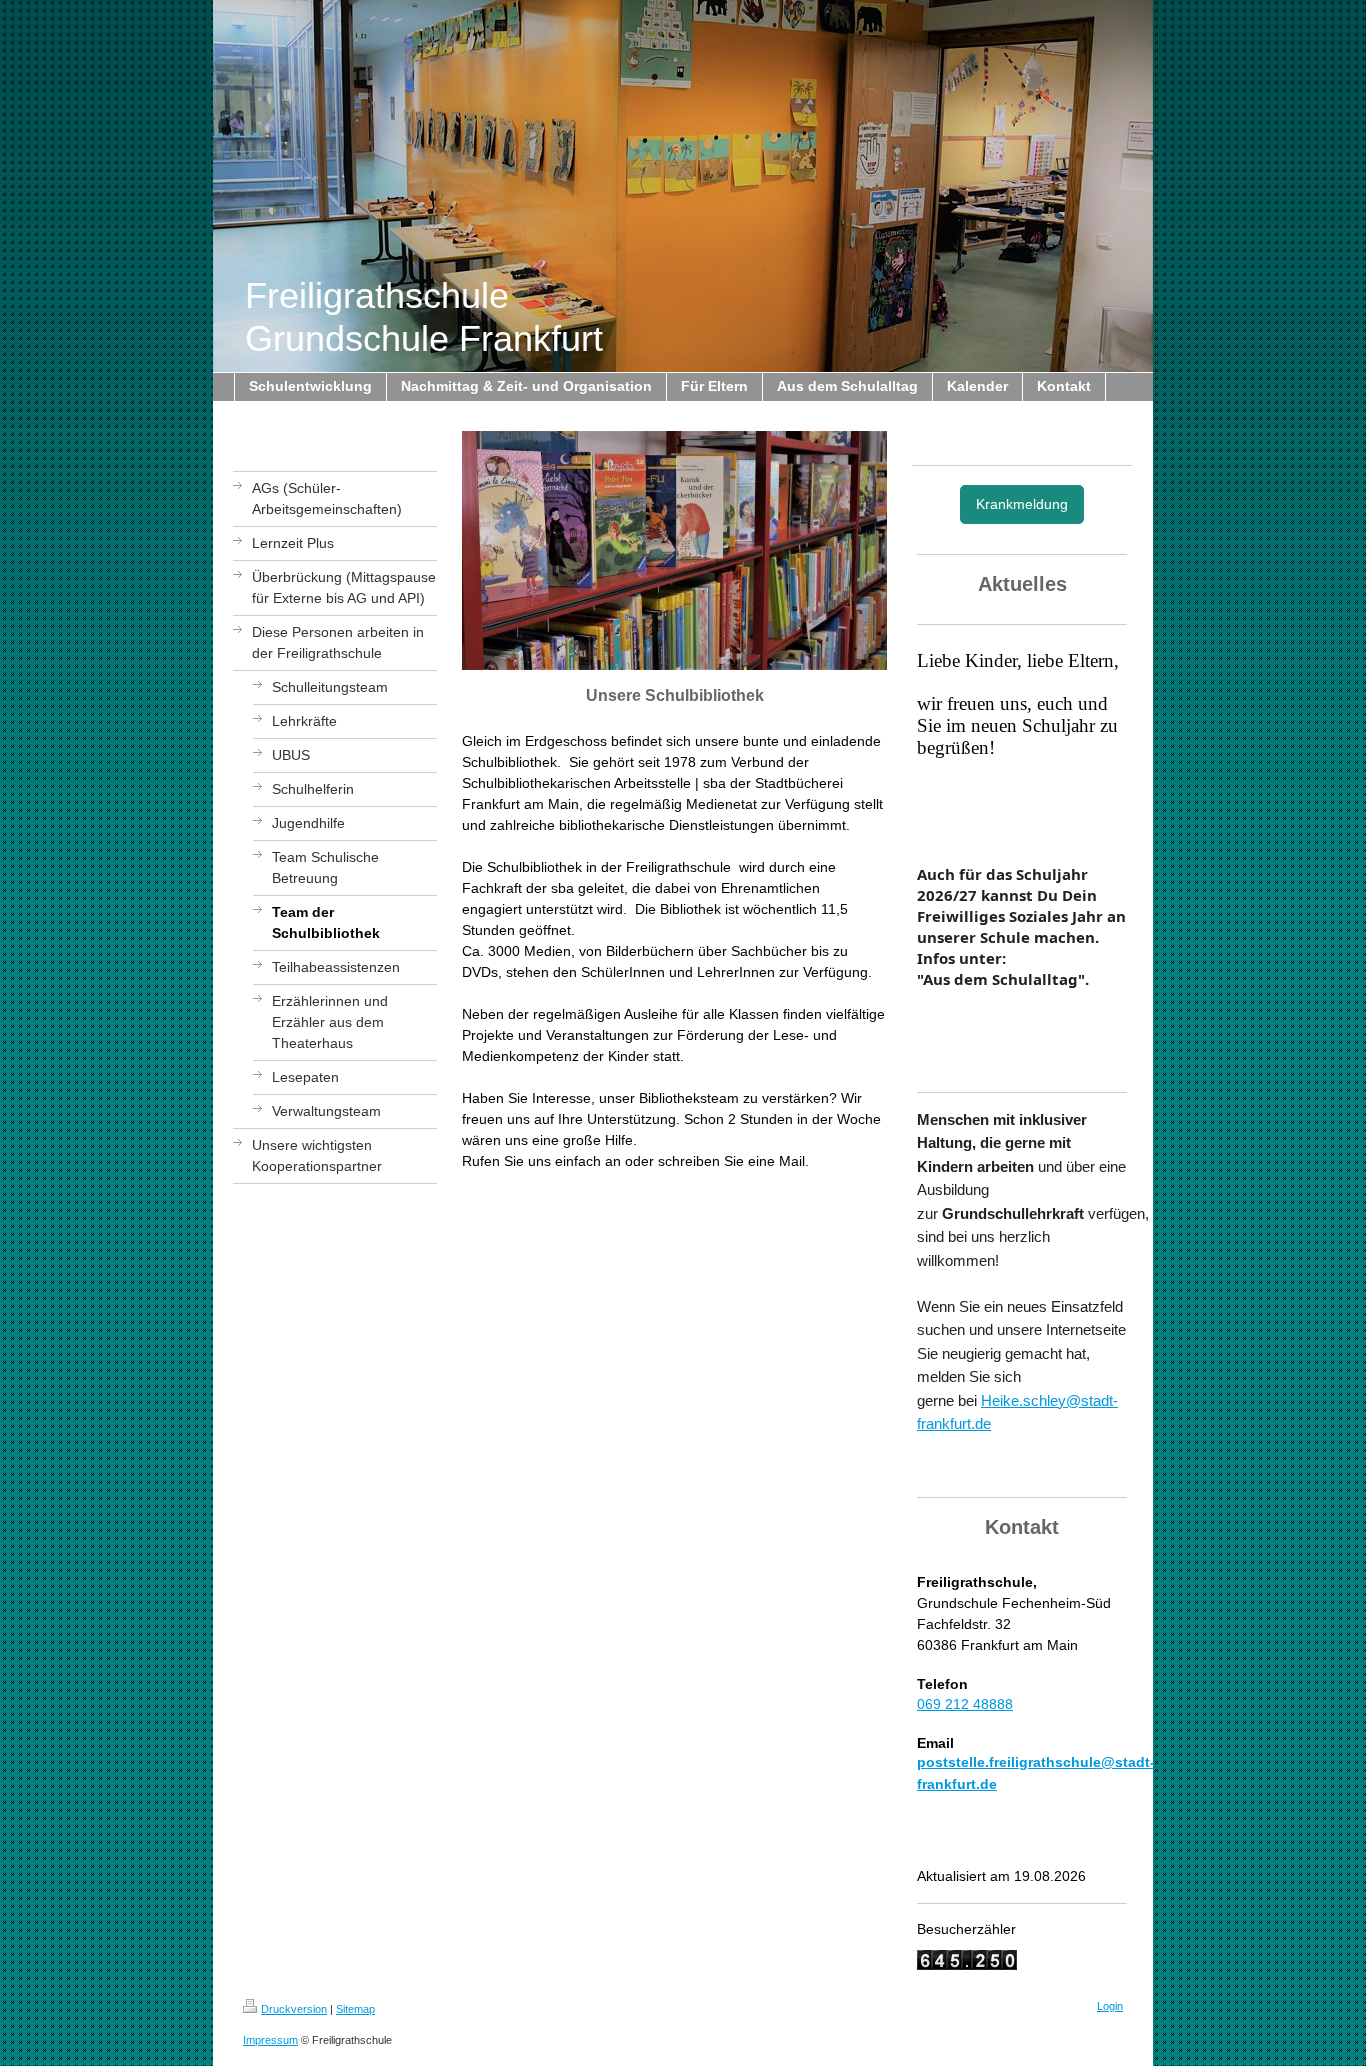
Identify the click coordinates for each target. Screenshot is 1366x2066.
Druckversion (294, 2009)
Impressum (270, 2040)
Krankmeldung (1022, 504)
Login (1110, 2006)
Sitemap (355, 2009)
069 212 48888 (965, 1704)
